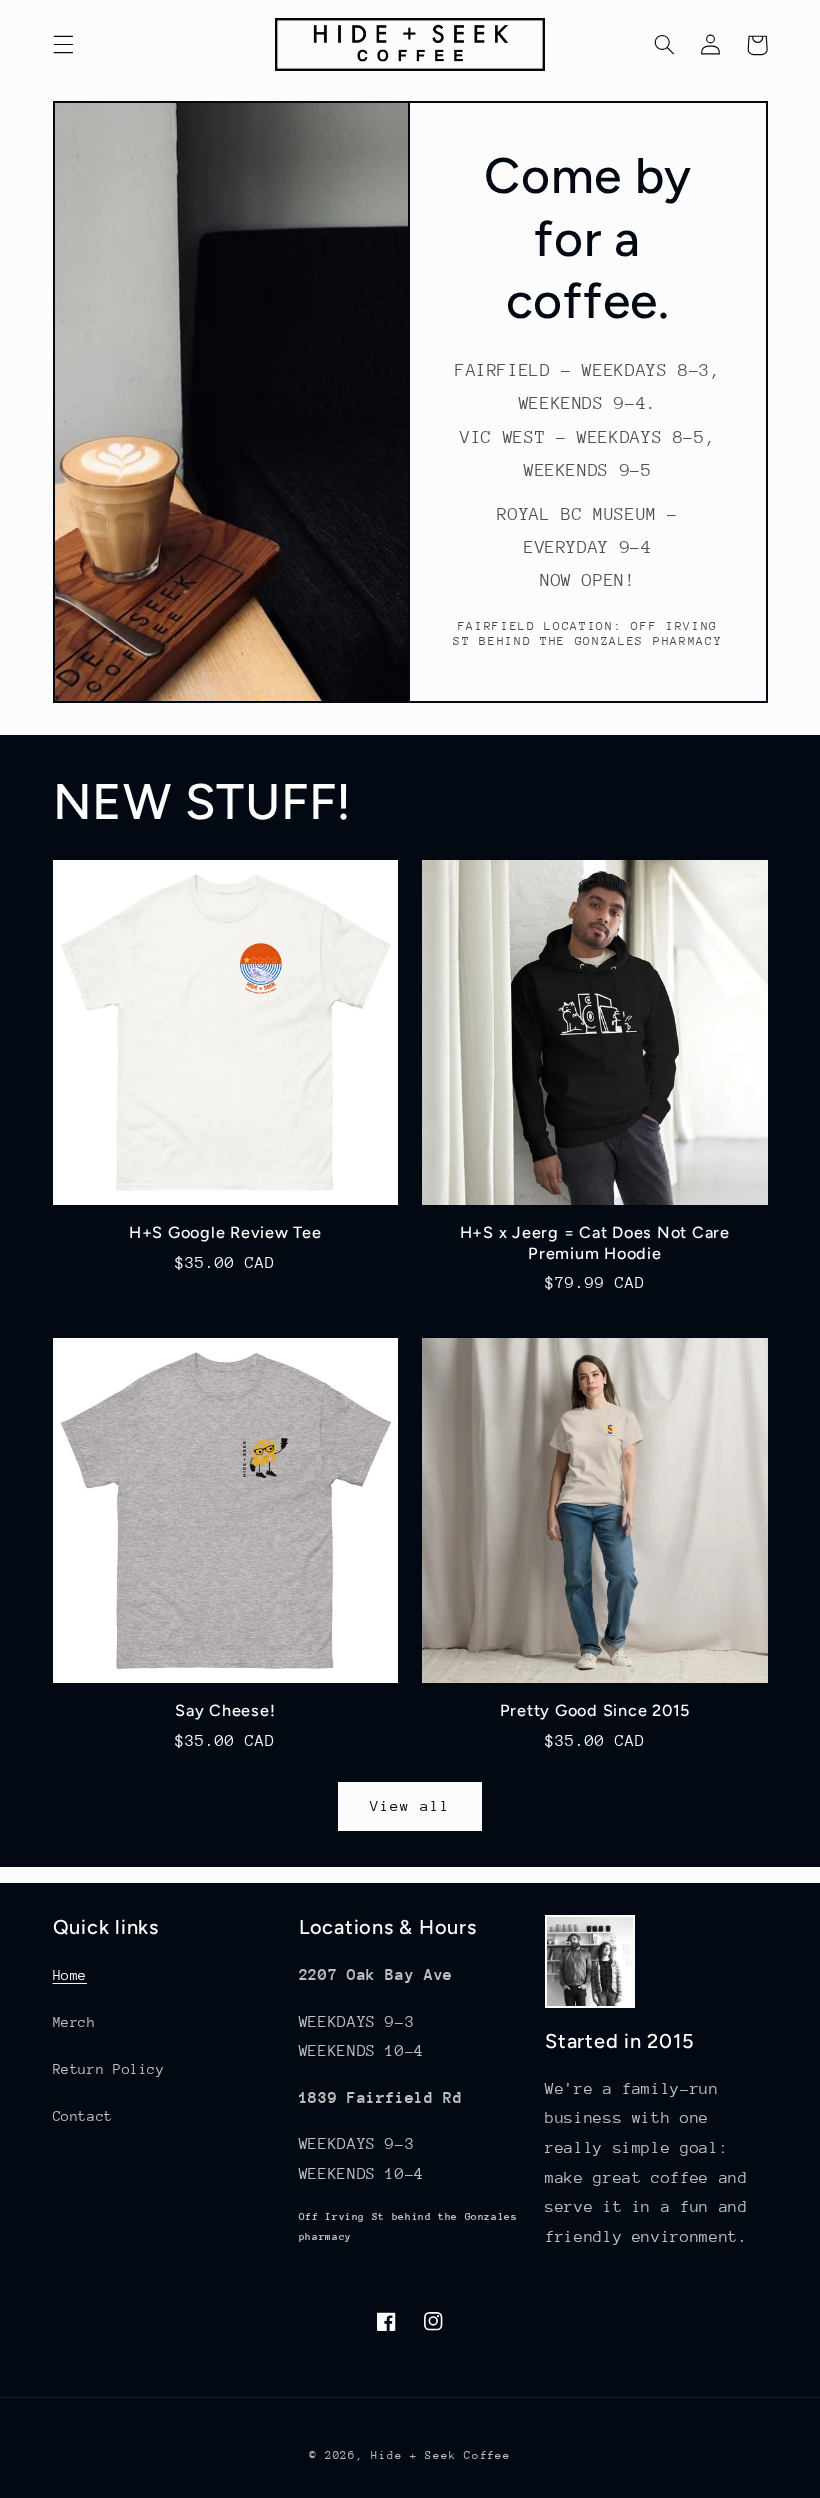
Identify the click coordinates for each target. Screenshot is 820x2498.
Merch (74, 2022)
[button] (63, 45)
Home (70, 1975)
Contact (83, 2116)
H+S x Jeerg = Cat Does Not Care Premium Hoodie (595, 1242)
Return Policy (109, 2069)
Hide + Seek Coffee (440, 2455)
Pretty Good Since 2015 (595, 1710)
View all (410, 1805)
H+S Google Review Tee (225, 1232)
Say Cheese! (225, 1710)
